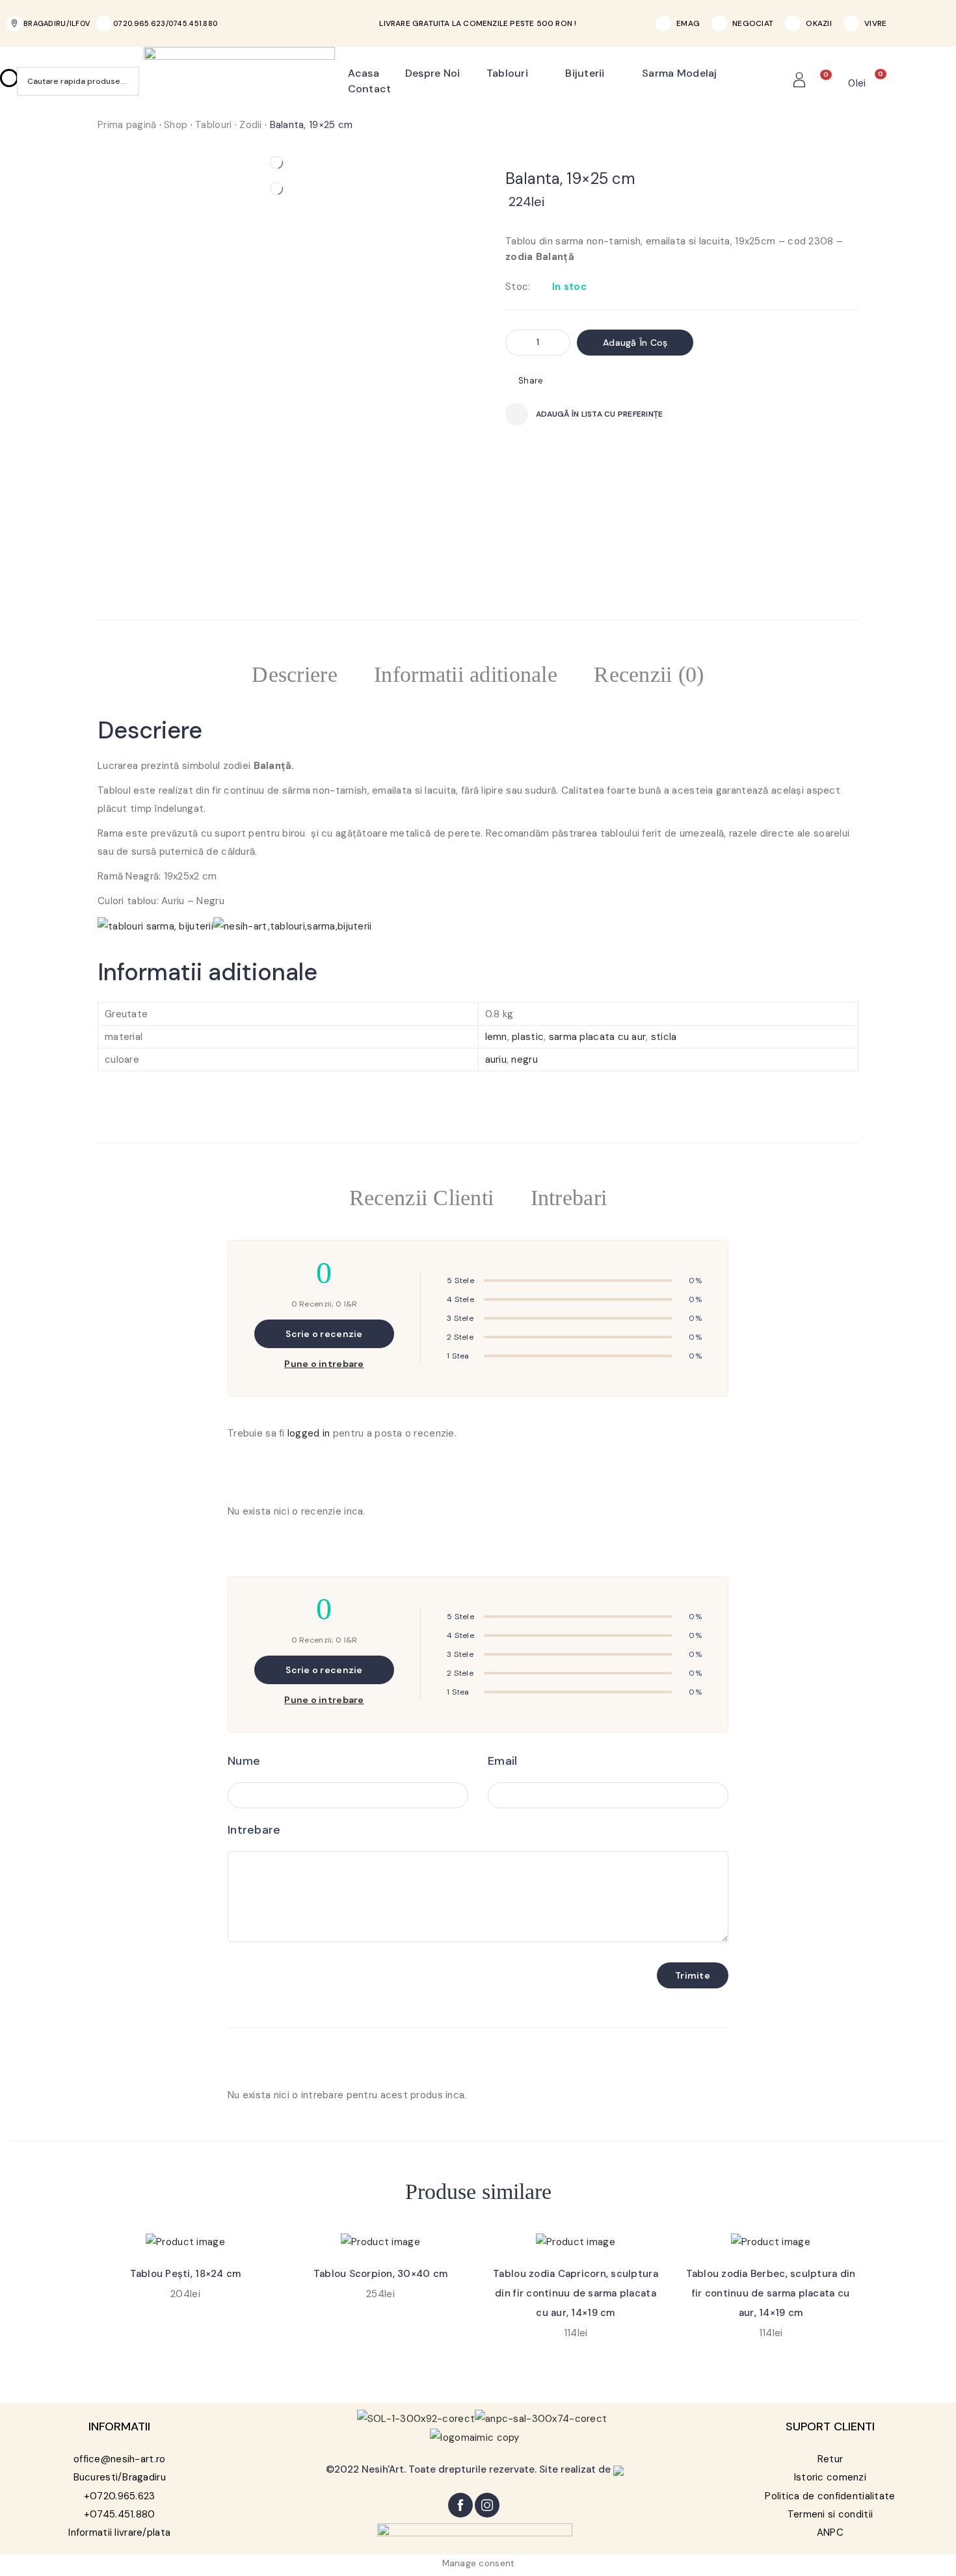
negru (524, 1060)
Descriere (295, 674)
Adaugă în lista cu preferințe (599, 414)
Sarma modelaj (680, 73)
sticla (664, 1037)
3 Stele (460, 1318)
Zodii (250, 125)
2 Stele (460, 1337)
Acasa (364, 73)
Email (502, 1761)
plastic (528, 1037)
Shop (176, 125)
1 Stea (458, 1356)
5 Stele (460, 1281)
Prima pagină (127, 125)
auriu (496, 1060)
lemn (496, 1037)
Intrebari (569, 1198)
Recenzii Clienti (421, 1198)
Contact (370, 89)
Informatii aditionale (466, 674)
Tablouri (507, 73)
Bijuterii (585, 73)
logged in (309, 1433)
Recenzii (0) (649, 674)
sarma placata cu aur (598, 1037)
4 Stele (460, 1299)
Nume (244, 1761)
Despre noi (433, 73)
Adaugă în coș (635, 343)
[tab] (295, 677)
